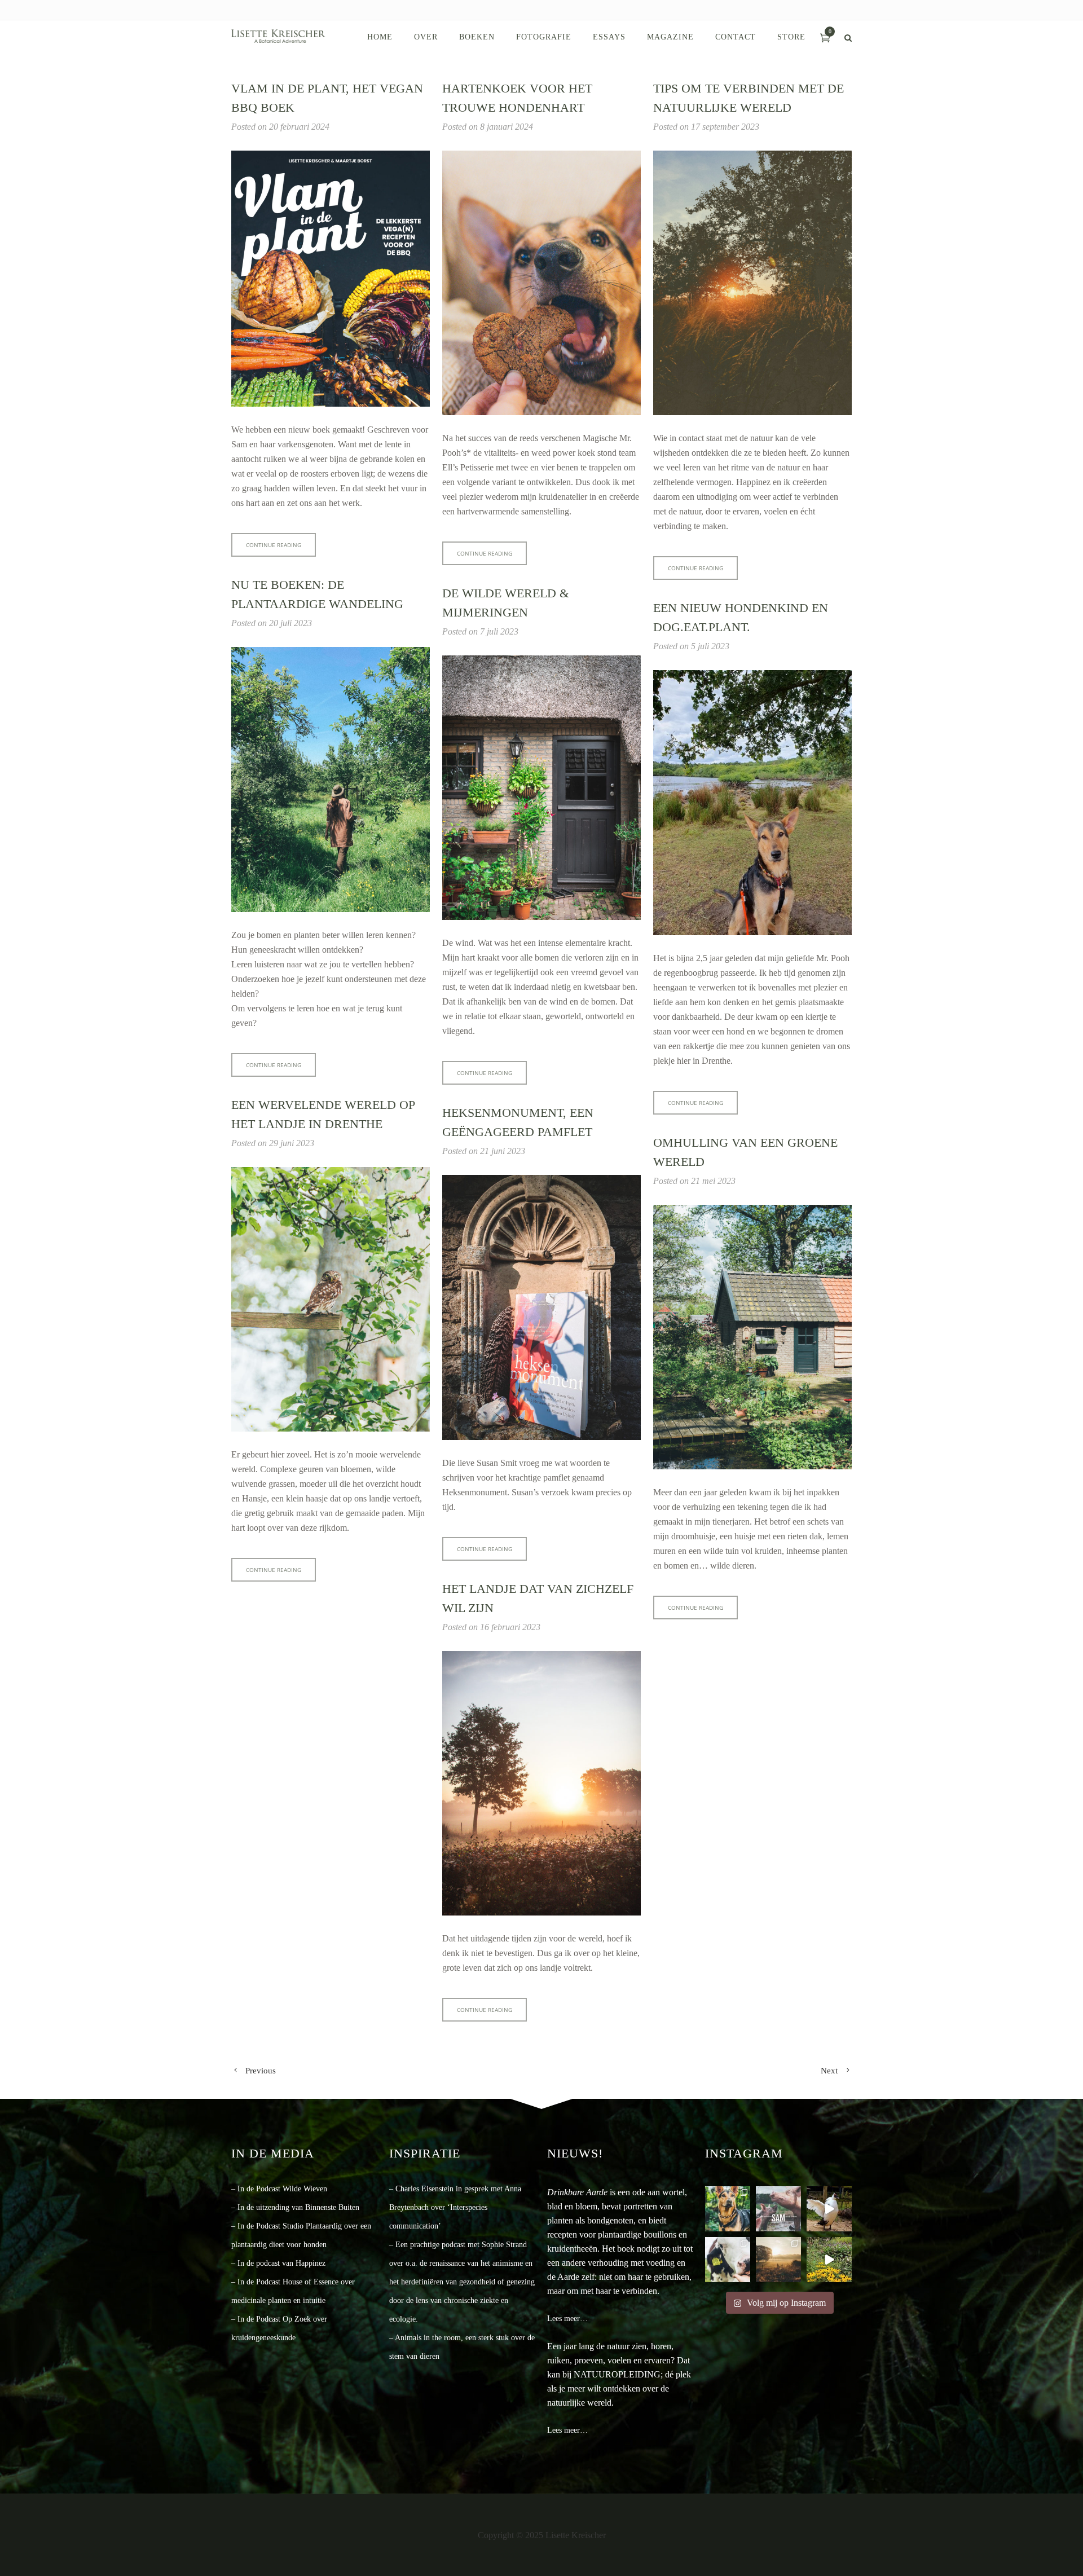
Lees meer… (567, 2319)
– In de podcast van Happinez (278, 2263)
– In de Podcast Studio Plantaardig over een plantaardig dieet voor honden (301, 2235)
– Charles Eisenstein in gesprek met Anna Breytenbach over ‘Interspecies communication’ (455, 2207)
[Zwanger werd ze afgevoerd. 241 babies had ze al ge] (778, 2209)
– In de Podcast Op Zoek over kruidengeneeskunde (279, 2328)
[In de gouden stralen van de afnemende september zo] (778, 2260)
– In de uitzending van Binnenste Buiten (295, 2207)
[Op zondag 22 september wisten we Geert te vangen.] (829, 2209)
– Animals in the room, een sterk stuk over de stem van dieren (462, 2347)
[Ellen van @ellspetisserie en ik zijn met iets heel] (728, 2209)
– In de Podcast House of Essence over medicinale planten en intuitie (293, 2291)
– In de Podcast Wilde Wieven (279, 2189)
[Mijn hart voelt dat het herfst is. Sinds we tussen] (829, 2260)
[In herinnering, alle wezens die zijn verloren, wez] (728, 2260)
